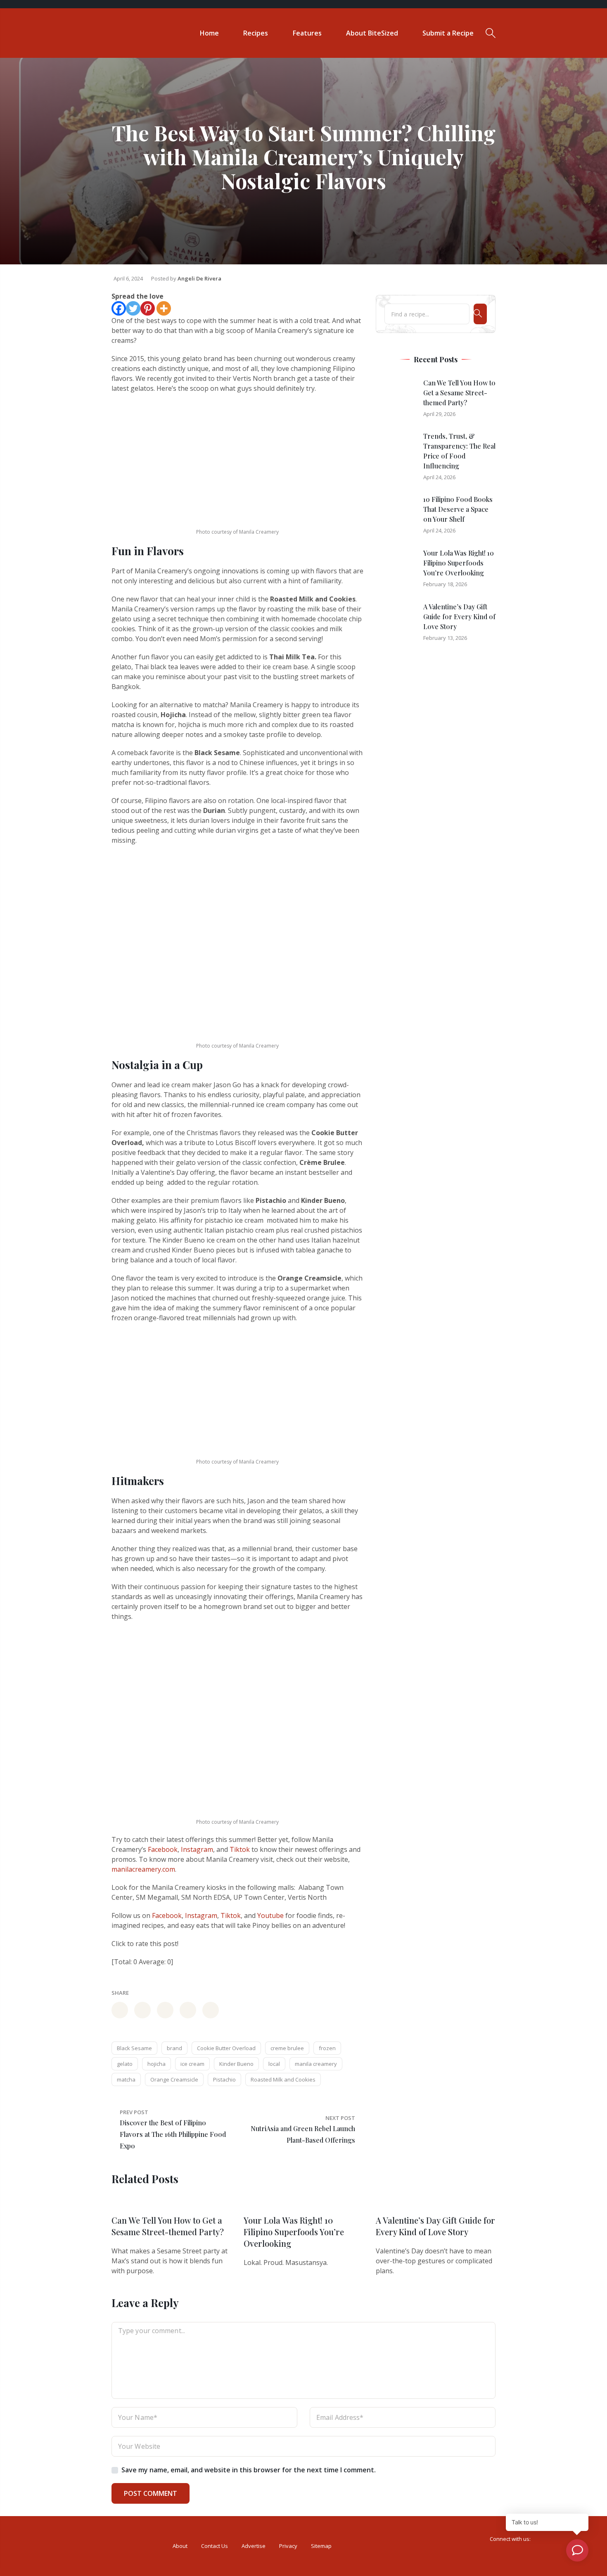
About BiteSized (372, 33)
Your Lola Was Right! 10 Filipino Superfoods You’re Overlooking (459, 563)
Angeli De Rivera (199, 278)
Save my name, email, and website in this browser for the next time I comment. (249, 2470)
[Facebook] (119, 308)
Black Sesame (134, 2048)
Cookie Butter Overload (226, 2048)
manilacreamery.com (143, 1869)
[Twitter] (133, 308)
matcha (126, 2079)
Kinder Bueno (236, 2064)
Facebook (163, 1849)
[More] (164, 308)
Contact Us (215, 2546)
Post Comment (151, 2493)
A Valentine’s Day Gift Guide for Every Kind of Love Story (459, 617)
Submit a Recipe (448, 33)
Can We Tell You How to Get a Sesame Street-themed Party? (459, 393)
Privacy (288, 2546)
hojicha (156, 2064)
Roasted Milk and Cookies (283, 2079)
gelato (125, 2064)
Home (209, 33)
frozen (327, 2048)
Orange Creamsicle (174, 2079)
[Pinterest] (148, 308)
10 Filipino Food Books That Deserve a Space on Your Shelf (458, 509)
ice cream (192, 2064)
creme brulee (287, 2048)
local (274, 2064)
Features (307, 33)
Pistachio (224, 2079)
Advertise (254, 2546)
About (180, 2546)
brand (174, 2048)
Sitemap (321, 2546)
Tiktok (240, 1849)
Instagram (197, 1849)
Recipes (256, 33)
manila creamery (316, 2064)
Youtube (270, 1915)
